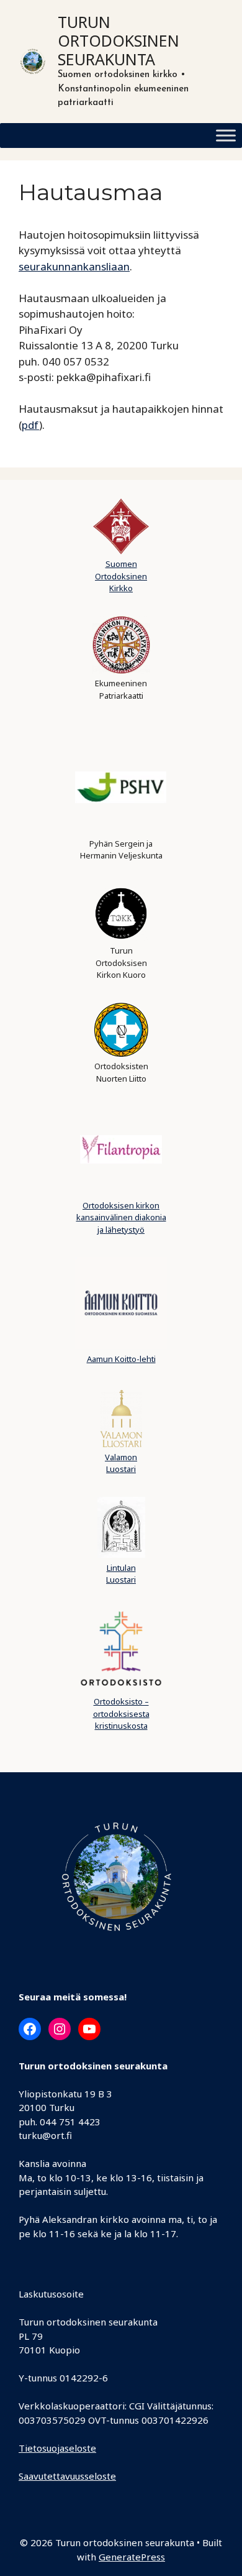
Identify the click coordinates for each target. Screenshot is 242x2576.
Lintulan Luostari (121, 1574)
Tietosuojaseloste (57, 2448)
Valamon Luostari (121, 1463)
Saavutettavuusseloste (67, 2476)
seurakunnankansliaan (74, 266)
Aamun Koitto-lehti (121, 1359)
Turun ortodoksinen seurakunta (119, 40)
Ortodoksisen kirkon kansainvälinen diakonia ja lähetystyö (121, 1217)
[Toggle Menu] (226, 135)
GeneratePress (132, 2557)
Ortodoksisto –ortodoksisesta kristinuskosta (121, 1713)
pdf (30, 425)
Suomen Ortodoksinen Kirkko (121, 576)
